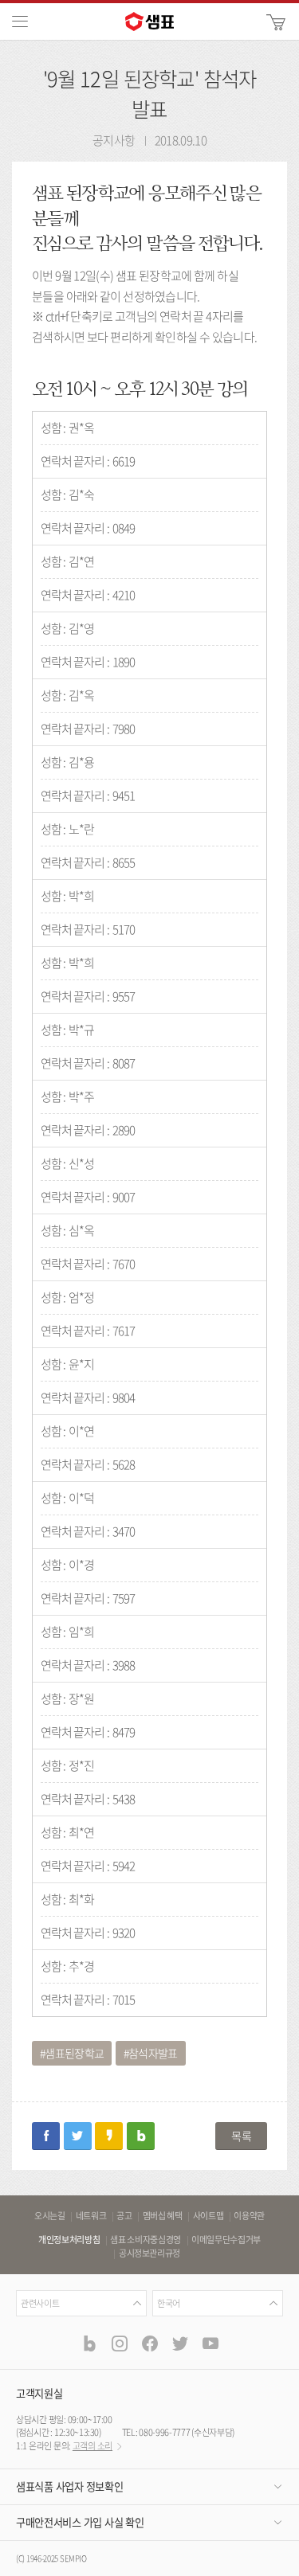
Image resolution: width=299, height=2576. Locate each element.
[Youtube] (210, 2343)
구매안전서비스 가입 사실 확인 (80, 2522)
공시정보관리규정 (149, 2254)
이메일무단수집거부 (226, 2240)
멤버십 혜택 (163, 2216)
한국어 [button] (169, 2303)
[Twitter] (179, 2343)
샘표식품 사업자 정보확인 (69, 2486)
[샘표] (150, 21)
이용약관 (249, 2216)
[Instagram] (120, 2343)
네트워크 (91, 2216)
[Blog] (89, 2343)
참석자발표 (153, 2053)
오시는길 (50, 2216)
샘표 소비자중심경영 (146, 2240)
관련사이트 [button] (40, 2303)
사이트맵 (209, 2216)
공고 (124, 2216)
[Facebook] (150, 2343)
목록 (241, 2136)
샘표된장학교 (74, 2053)
